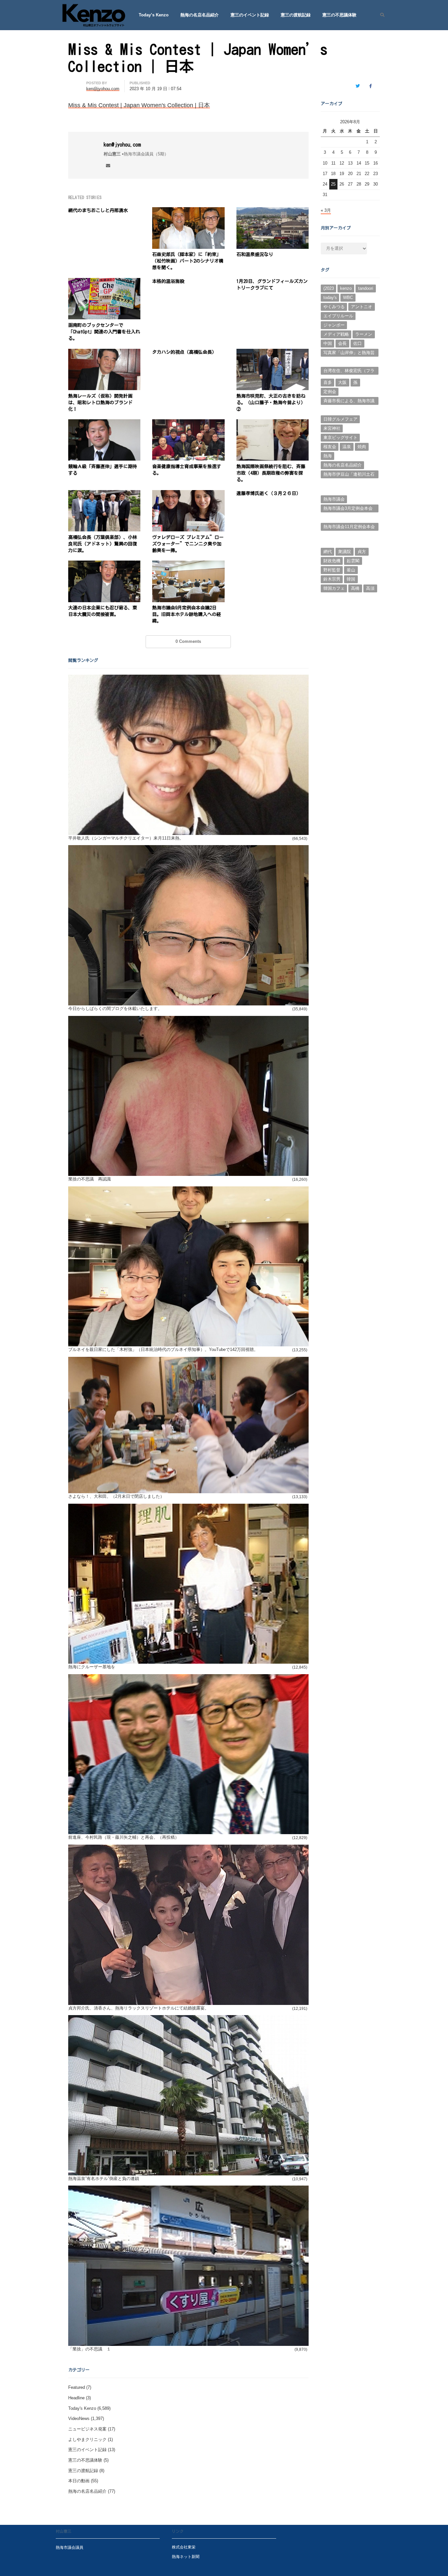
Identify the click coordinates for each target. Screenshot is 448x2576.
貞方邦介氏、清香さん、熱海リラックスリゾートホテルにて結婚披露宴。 (139, 2008)
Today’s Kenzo (154, 15)
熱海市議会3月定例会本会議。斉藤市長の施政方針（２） (348, 509)
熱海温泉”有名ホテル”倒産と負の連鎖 (104, 2179)
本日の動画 (79, 2481)
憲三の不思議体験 (339, 15)
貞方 (362, 552)
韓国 (351, 579)
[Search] (380, 15)
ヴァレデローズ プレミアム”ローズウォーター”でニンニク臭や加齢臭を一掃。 (188, 544)
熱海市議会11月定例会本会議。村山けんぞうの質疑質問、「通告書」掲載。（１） (349, 527)
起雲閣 (353, 561)
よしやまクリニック (87, 2439)
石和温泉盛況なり (255, 254)
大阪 (342, 382)
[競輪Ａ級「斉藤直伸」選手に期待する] (104, 423)
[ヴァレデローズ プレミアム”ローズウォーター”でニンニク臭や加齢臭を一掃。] (188, 494)
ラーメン (364, 334)
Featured (77, 2387)
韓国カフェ (334, 588)
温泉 (347, 447)
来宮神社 (332, 428)
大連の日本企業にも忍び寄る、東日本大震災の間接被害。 (103, 611)
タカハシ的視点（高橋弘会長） (184, 352)
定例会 (330, 392)
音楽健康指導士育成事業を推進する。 (187, 470)
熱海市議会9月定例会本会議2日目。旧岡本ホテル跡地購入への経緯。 (187, 614)
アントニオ (362, 307)
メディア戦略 (336, 334)
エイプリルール (338, 316)
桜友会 (330, 447)
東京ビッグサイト (340, 437)
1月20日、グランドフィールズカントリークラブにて (272, 285)
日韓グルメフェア (340, 419)
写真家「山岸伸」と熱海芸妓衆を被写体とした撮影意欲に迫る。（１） (349, 353)
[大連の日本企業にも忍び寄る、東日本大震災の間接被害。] (104, 564)
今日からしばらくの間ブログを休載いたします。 (115, 1009)
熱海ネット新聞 (186, 2556)
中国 (328, 343)
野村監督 (332, 570)
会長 (342, 343)
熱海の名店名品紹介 (200, 15)
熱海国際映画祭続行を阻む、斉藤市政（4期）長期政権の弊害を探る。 (271, 473)
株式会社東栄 (184, 2547)
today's (330, 297)
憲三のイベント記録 (250, 15)
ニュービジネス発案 (87, 2429)
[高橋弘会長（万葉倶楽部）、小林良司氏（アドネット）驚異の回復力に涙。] (104, 494)
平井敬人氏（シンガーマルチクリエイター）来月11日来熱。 (126, 838)
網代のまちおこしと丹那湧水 (98, 210)
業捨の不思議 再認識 (90, 1179)
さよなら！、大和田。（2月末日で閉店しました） (116, 1496)
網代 (328, 552)
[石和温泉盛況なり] (273, 211)
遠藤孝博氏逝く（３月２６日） (269, 493)
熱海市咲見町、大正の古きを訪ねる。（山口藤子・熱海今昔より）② (271, 403)
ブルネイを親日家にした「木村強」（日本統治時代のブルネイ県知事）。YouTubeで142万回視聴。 (163, 1349)
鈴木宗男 (332, 579)
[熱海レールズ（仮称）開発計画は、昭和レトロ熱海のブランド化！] (104, 353)
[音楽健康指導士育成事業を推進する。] (188, 423)
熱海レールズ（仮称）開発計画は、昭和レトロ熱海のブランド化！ (100, 403)
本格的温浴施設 (168, 281)
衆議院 (345, 552)
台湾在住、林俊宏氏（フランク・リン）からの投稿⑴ (349, 371)
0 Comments (188, 641)
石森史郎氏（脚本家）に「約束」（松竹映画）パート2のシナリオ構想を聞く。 (188, 261)
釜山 (351, 570)
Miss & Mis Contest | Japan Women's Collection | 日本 (139, 105)
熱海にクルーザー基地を (92, 1667)
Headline (76, 2398)
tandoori (366, 288)
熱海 (328, 456)
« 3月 (326, 210)
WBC (348, 297)
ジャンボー (334, 325)
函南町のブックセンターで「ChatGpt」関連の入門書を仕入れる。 (104, 332)
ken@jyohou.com (122, 145)
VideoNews (79, 2418)
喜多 (328, 382)
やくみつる (334, 307)
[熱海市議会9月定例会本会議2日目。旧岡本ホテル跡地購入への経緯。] (188, 564)
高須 (370, 588)
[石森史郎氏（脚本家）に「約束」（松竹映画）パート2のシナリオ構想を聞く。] (188, 211)
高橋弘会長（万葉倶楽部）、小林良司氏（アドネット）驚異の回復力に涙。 (103, 544)
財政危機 (332, 561)
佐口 (357, 343)
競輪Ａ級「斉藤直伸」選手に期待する (103, 470)
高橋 (355, 588)
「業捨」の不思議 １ (90, 2349)
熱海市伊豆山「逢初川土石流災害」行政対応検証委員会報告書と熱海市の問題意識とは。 (349, 475)
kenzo (346, 288)
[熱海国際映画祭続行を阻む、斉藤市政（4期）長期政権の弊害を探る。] (273, 423)
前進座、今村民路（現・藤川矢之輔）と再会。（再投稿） (124, 1837)
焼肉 (362, 447)
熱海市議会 (334, 499)
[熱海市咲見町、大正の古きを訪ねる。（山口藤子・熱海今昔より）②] (273, 353)
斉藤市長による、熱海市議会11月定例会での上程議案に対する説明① (349, 402)
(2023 (329, 288)
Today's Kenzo (82, 2408)
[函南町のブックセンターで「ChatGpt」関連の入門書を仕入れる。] (104, 282)
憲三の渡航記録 (296, 15)
